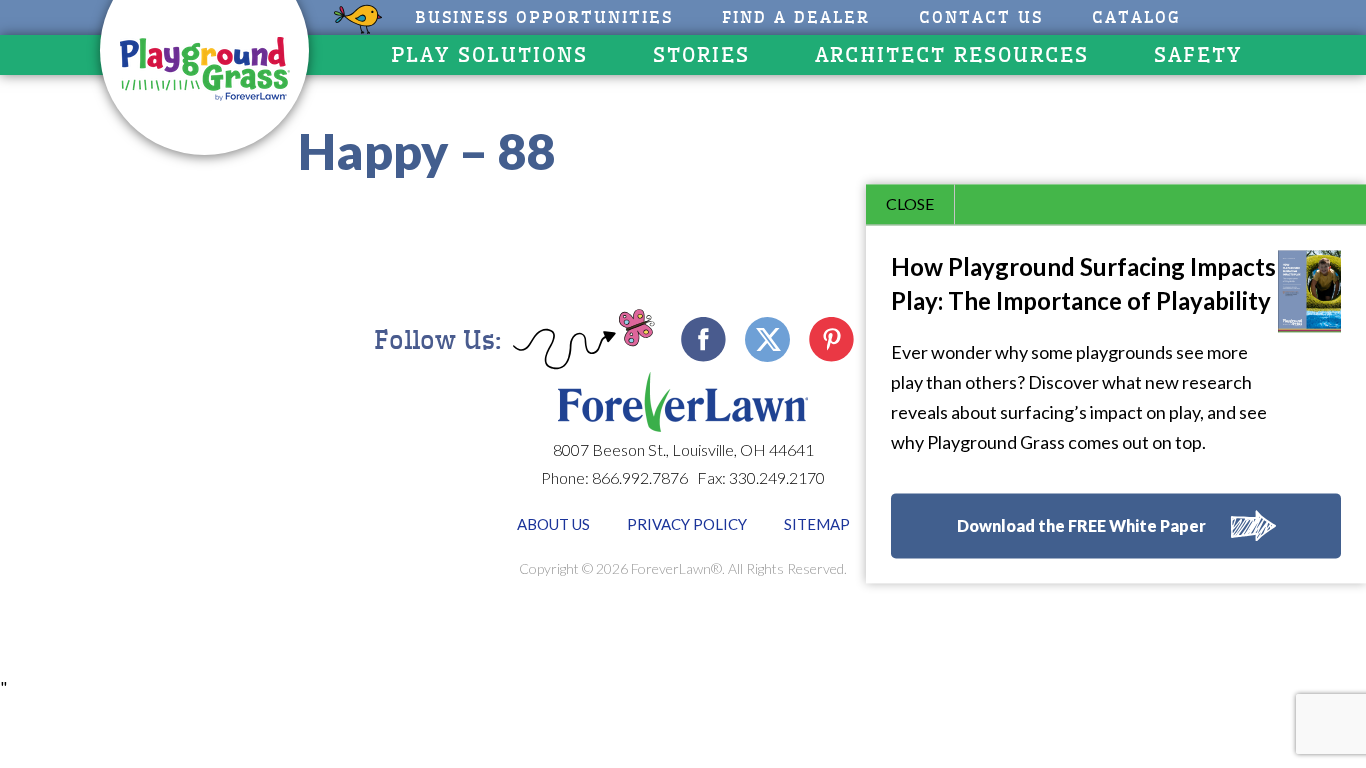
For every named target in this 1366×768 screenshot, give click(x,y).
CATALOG (1136, 17)
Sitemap (817, 524)
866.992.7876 (640, 477)
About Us (553, 524)
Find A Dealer (796, 17)
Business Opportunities (544, 17)
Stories (701, 55)
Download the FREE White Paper (1081, 526)
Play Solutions (489, 55)
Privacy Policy (687, 524)
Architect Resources (952, 55)
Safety (1198, 55)
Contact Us (981, 17)
